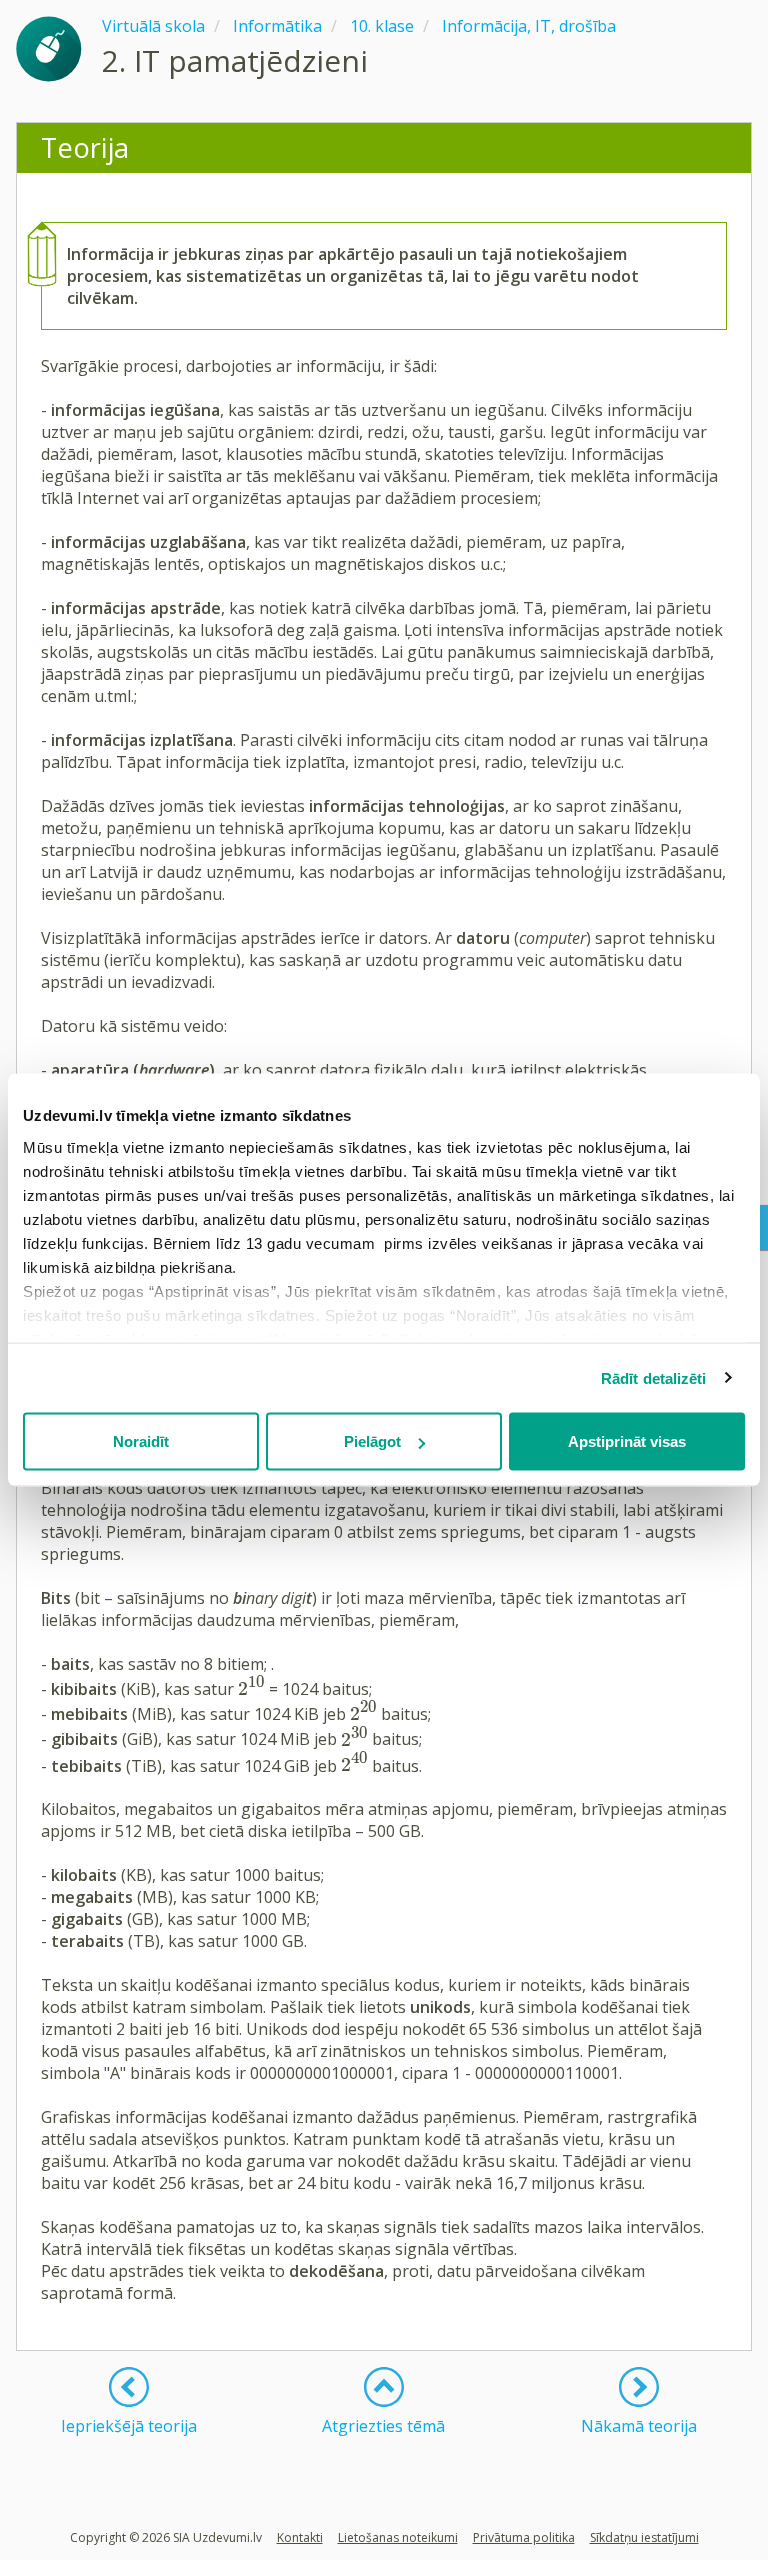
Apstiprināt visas (627, 1441)
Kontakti (300, 2537)
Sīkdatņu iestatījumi (644, 2537)
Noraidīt (141, 1441)
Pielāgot (372, 1441)
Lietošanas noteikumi (398, 2537)
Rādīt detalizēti (654, 1377)
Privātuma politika (524, 2537)
